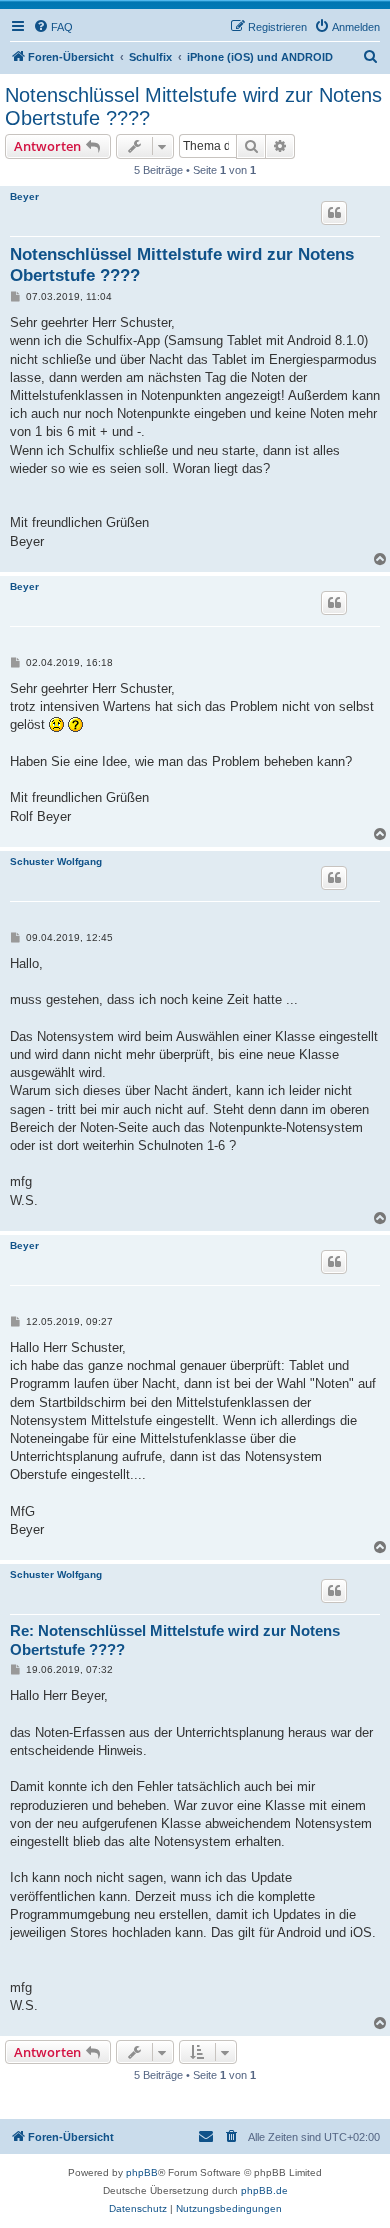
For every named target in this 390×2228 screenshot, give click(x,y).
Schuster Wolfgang (56, 861)
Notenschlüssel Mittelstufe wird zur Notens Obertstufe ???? (193, 106)
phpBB (142, 2172)
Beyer (24, 196)
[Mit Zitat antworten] (334, 213)
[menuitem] (53, 27)
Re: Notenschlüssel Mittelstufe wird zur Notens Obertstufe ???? (175, 1640)
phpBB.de (264, 2190)
